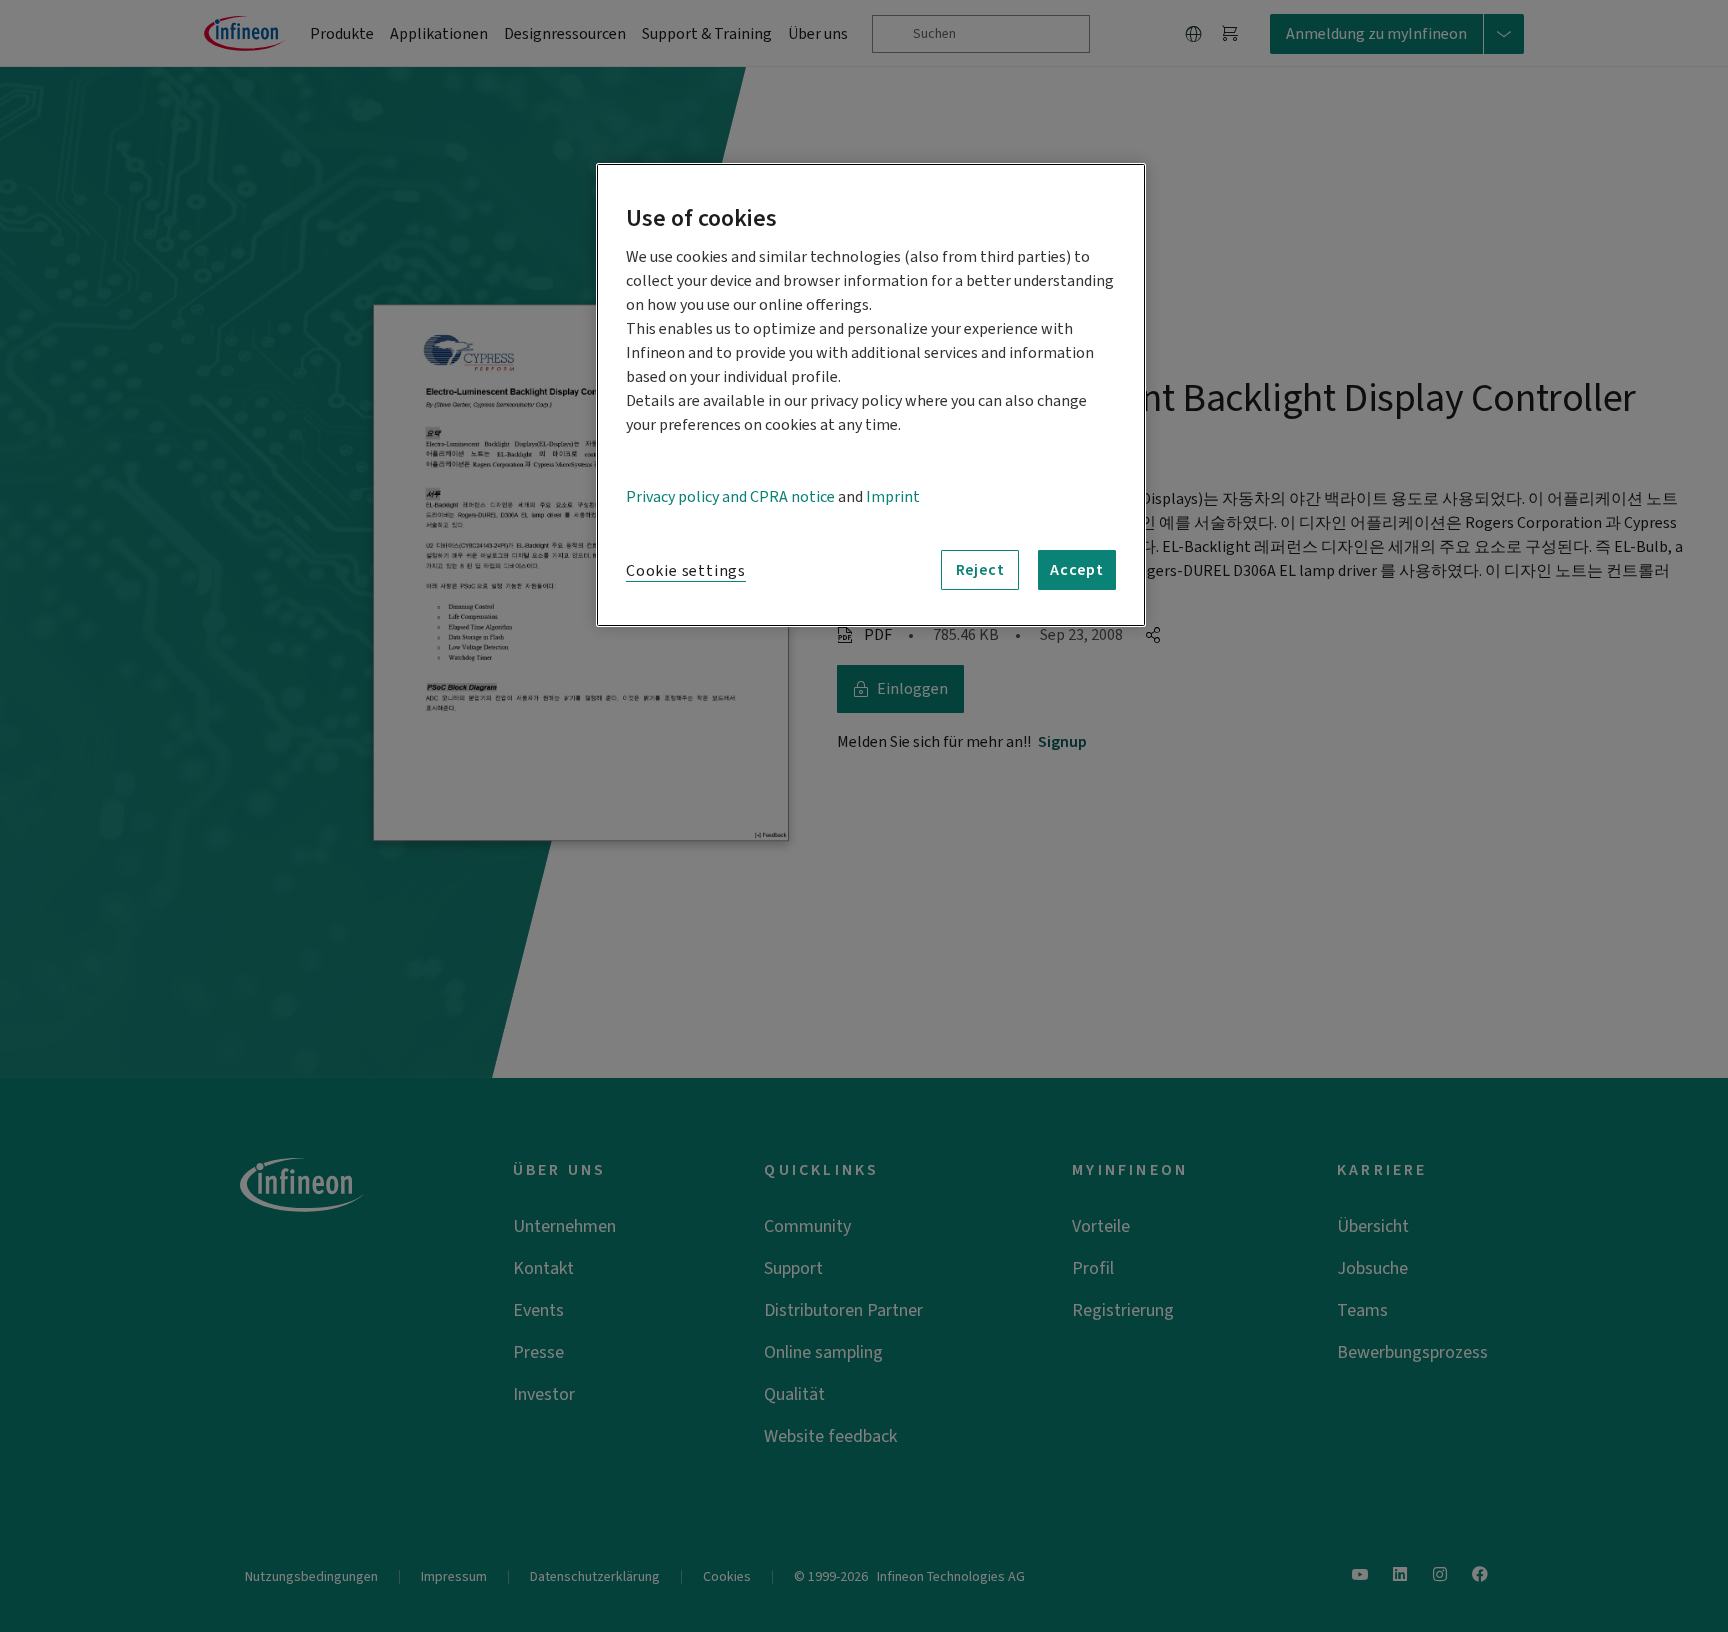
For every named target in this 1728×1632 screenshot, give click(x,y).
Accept (1077, 570)
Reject (980, 570)
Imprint (893, 497)
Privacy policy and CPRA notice (730, 497)
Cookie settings (686, 571)
